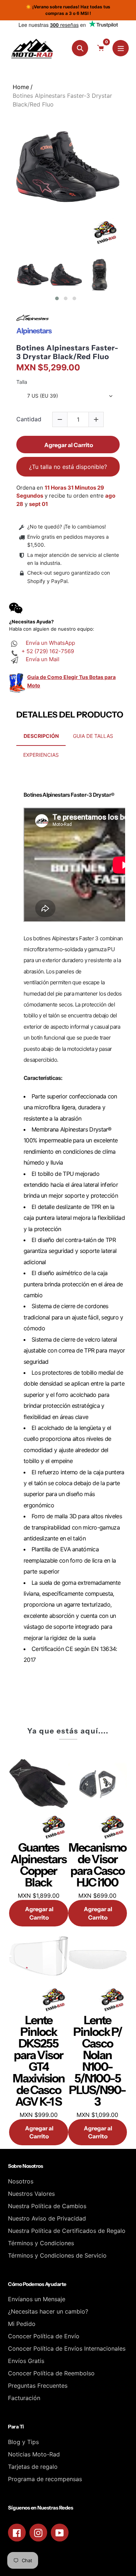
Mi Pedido (22, 2324)
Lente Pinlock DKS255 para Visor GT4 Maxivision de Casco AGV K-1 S (39, 2061)
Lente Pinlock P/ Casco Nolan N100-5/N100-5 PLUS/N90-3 (97, 2061)
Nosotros (21, 2181)
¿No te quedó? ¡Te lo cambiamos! (67, 527)
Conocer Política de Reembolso (51, 2373)
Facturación (24, 2398)
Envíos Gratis (26, 2361)
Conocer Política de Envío (44, 2336)
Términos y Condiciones (41, 2243)
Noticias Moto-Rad (34, 2454)
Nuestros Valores (31, 2194)
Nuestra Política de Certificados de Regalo (67, 2231)
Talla (22, 382)
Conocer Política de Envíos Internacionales (67, 2348)
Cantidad (29, 419)
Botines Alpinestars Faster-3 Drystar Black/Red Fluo (67, 352)
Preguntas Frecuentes (38, 2386)
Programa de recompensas (45, 2479)
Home (21, 87)
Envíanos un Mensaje (37, 2299)
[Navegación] (121, 48)
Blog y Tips (23, 2442)
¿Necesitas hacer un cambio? (48, 2311)
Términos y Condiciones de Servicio (57, 2255)
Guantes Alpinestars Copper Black (38, 1865)
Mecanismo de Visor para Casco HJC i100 (97, 1865)
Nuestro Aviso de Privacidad (47, 2218)
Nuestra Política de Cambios (47, 2206)
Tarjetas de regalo (33, 2467)
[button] (57, 298)
